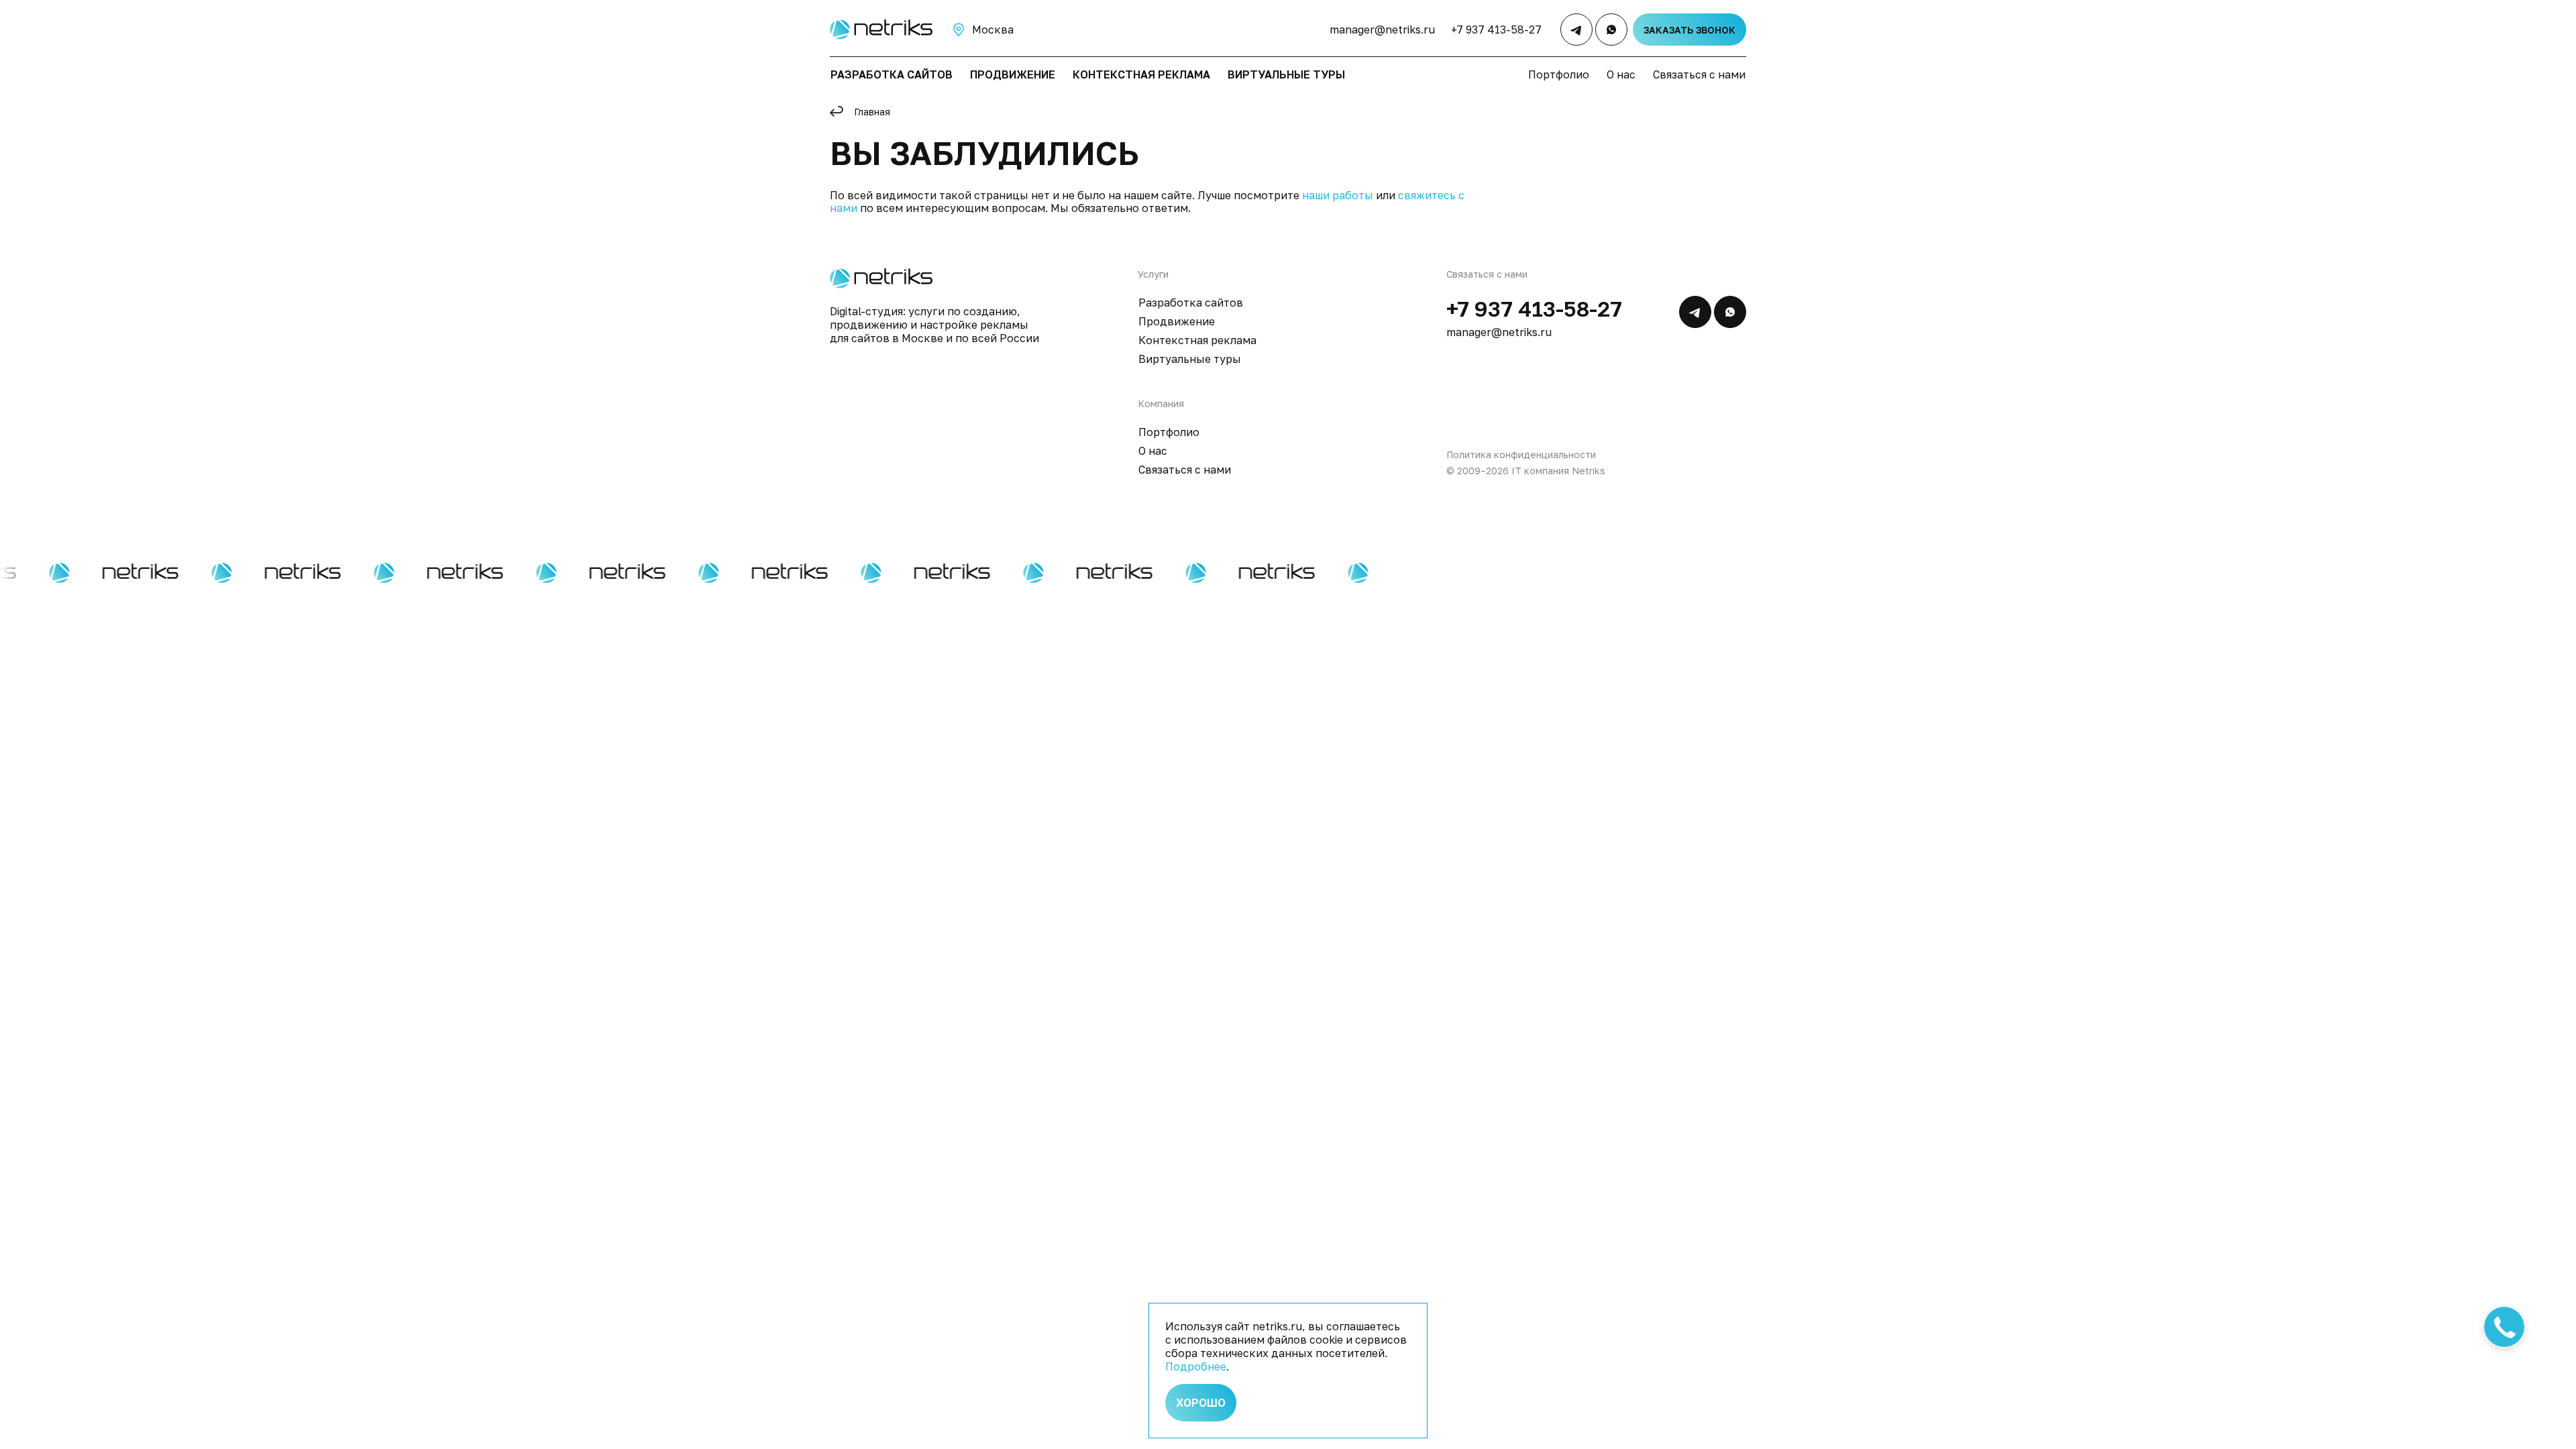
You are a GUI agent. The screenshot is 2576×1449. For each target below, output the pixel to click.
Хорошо (1201, 1403)
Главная (872, 112)
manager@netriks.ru (1382, 30)
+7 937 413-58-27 (1496, 30)
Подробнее (1196, 1366)
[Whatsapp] (1611, 30)
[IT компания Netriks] (879, 30)
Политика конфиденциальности (1521, 454)
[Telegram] (1576, 30)
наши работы (1338, 195)
